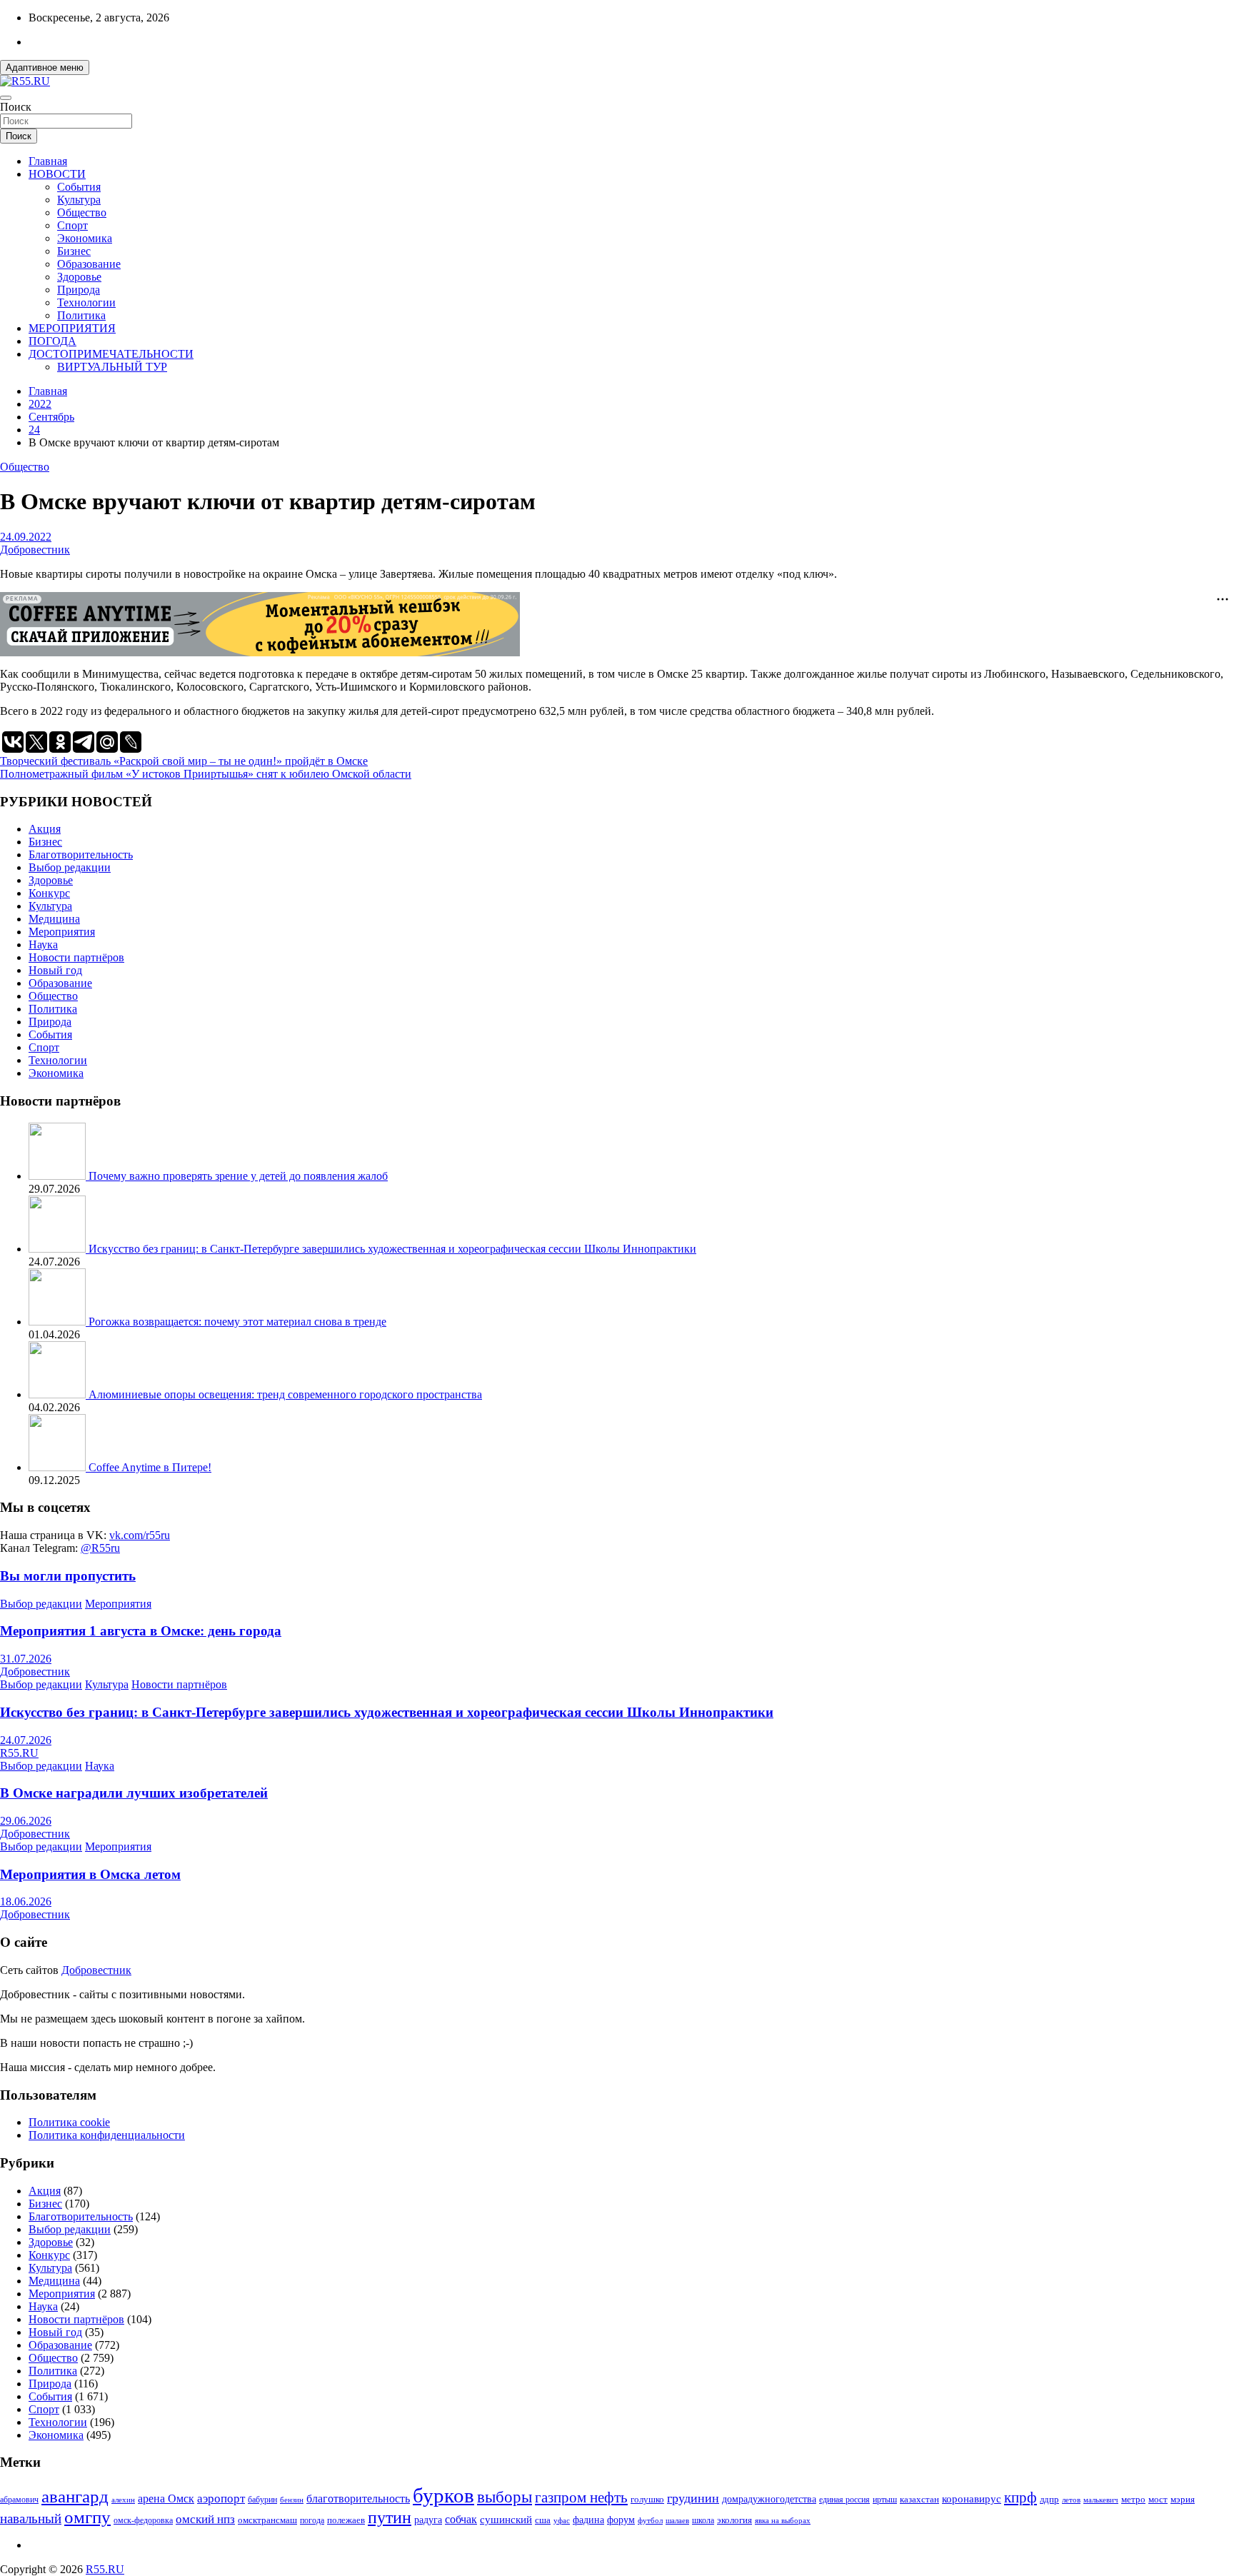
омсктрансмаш (267, 2520)
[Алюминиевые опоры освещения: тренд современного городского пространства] (59, 1394)
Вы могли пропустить (68, 1576)
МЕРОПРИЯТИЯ (72, 328)
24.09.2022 (26, 537)
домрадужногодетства (769, 2499)
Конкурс (49, 893)
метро (1133, 2499)
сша (543, 2520)
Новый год (55, 970)
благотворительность (358, 2499)
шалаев (677, 2520)
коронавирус (972, 2499)
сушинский (506, 2519)
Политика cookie (69, 2122)
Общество (82, 212)
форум (621, 2520)
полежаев (346, 2520)
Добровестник (35, 550)
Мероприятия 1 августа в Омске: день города (141, 1631)
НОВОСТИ (57, 174)
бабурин (262, 2500)
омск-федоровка (143, 2520)
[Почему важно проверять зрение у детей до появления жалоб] (59, 1176)
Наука (43, 944)
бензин (292, 2500)
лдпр (1049, 2499)
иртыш (885, 2500)
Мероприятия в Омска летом (90, 1874)
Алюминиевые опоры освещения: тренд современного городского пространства (285, 1394)
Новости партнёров (76, 957)
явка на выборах (783, 2520)
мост (1158, 2499)
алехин (123, 2500)
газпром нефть (581, 2497)
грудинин (693, 2498)
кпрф (1020, 2497)
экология (734, 2520)
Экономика (85, 238)
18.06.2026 (26, 1901)
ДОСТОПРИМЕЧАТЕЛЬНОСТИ (111, 354)
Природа (79, 290)
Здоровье (79, 277)
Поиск (16, 107)
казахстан (919, 2499)
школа (703, 2521)
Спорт (72, 225)
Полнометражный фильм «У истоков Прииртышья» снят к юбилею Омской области (206, 774)
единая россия (844, 2500)
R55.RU (19, 1753)
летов (1071, 2500)
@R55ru (100, 1548)
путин (390, 2517)
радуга (428, 2520)
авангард (75, 2496)
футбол (650, 2520)
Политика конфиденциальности (107, 2135)
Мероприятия (62, 932)
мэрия (1183, 2499)
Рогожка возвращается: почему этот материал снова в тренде (237, 1322)
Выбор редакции (70, 867)
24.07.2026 (26, 1740)
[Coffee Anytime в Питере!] (59, 1467)
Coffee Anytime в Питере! (150, 1467)
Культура (79, 200)
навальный (31, 2519)
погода (312, 2521)
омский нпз (205, 2519)
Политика (81, 315)
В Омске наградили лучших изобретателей (134, 1793)
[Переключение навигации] (6, 98)
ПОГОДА (52, 341)
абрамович (19, 2500)
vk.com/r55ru (140, 1535)
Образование (89, 264)
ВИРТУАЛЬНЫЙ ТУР (112, 367)
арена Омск (166, 2499)
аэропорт (221, 2499)
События (79, 187)
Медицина (54, 919)
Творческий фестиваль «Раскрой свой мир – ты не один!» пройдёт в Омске (184, 761)
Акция (45, 829)
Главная (48, 161)
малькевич (1101, 2500)
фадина (588, 2520)
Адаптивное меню (45, 67)
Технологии (86, 302)
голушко (647, 2499)
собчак (461, 2520)
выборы (505, 2497)
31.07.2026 (26, 1659)
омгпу (87, 2517)
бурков (443, 2495)
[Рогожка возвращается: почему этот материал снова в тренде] (59, 1322)
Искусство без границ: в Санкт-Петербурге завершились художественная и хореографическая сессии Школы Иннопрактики (392, 1249)
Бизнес (74, 251)
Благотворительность (81, 855)
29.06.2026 (26, 1821)
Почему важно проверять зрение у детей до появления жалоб (238, 1176)
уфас (562, 2520)
